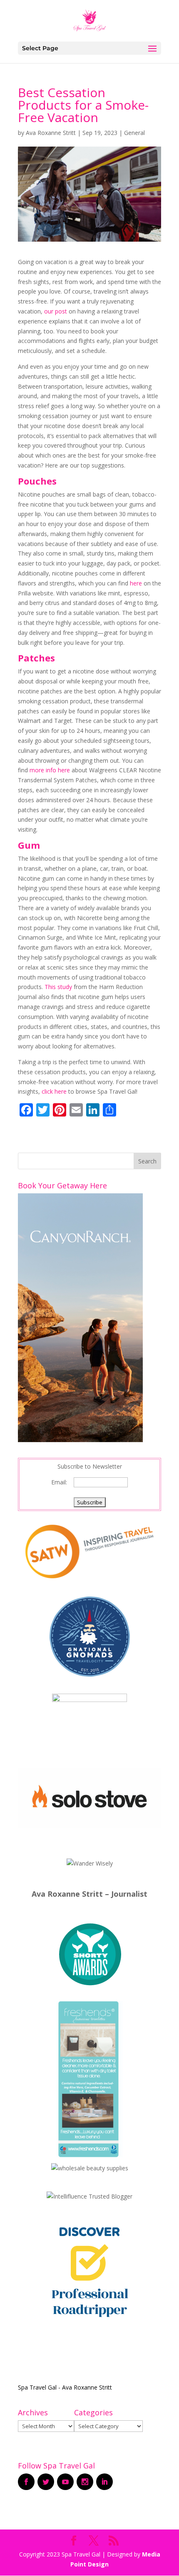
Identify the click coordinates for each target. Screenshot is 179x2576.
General (134, 133)
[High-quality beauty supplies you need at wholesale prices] (90, 2168)
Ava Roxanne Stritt (51, 133)
